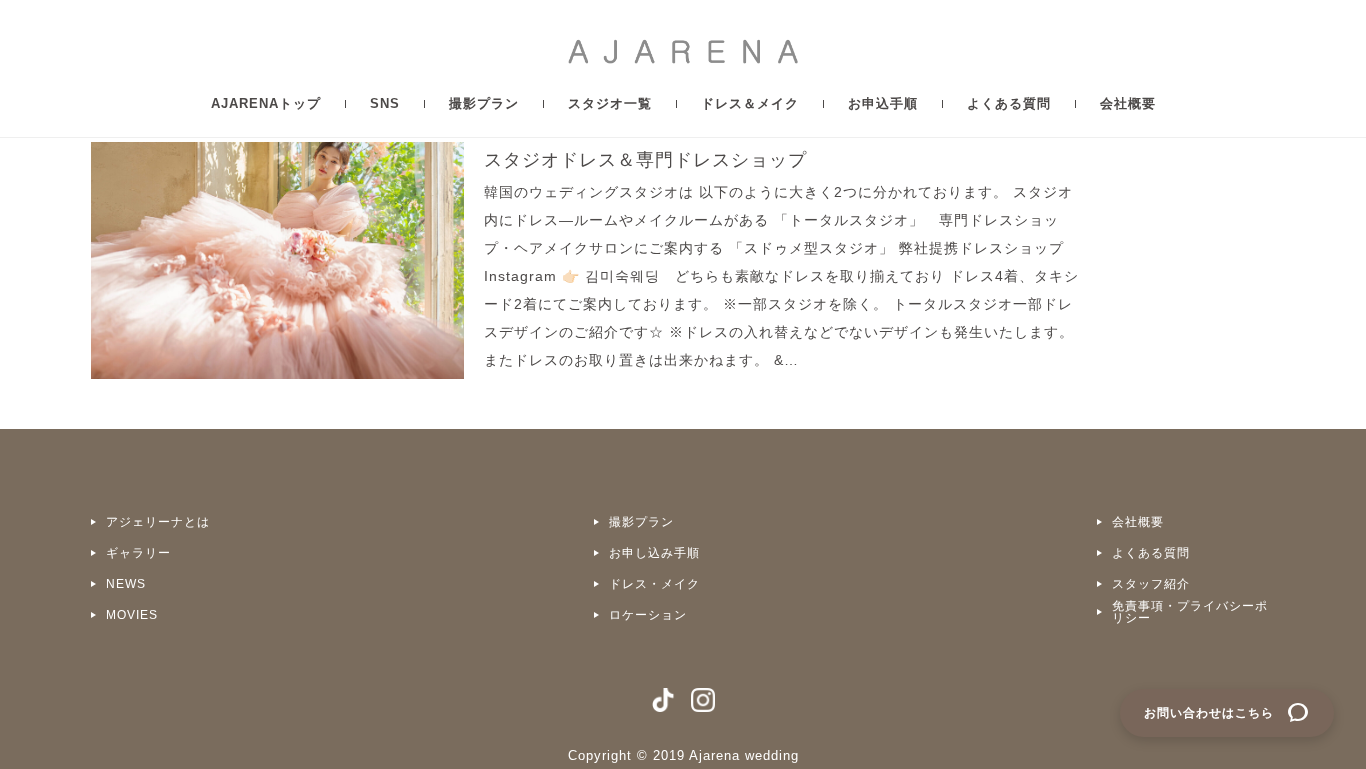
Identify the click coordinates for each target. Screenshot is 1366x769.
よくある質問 (1009, 103)
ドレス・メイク (654, 584)
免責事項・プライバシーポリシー (1190, 612)
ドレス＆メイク (750, 103)
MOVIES (132, 615)
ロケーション (648, 615)
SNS (385, 103)
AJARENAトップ (266, 103)
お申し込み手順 (654, 553)
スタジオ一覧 (610, 103)
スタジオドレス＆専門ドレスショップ (645, 160)
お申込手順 (883, 103)
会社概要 (1128, 103)
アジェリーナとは (158, 522)
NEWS (126, 584)
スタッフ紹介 (1151, 584)
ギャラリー (138, 553)
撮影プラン (484, 103)
